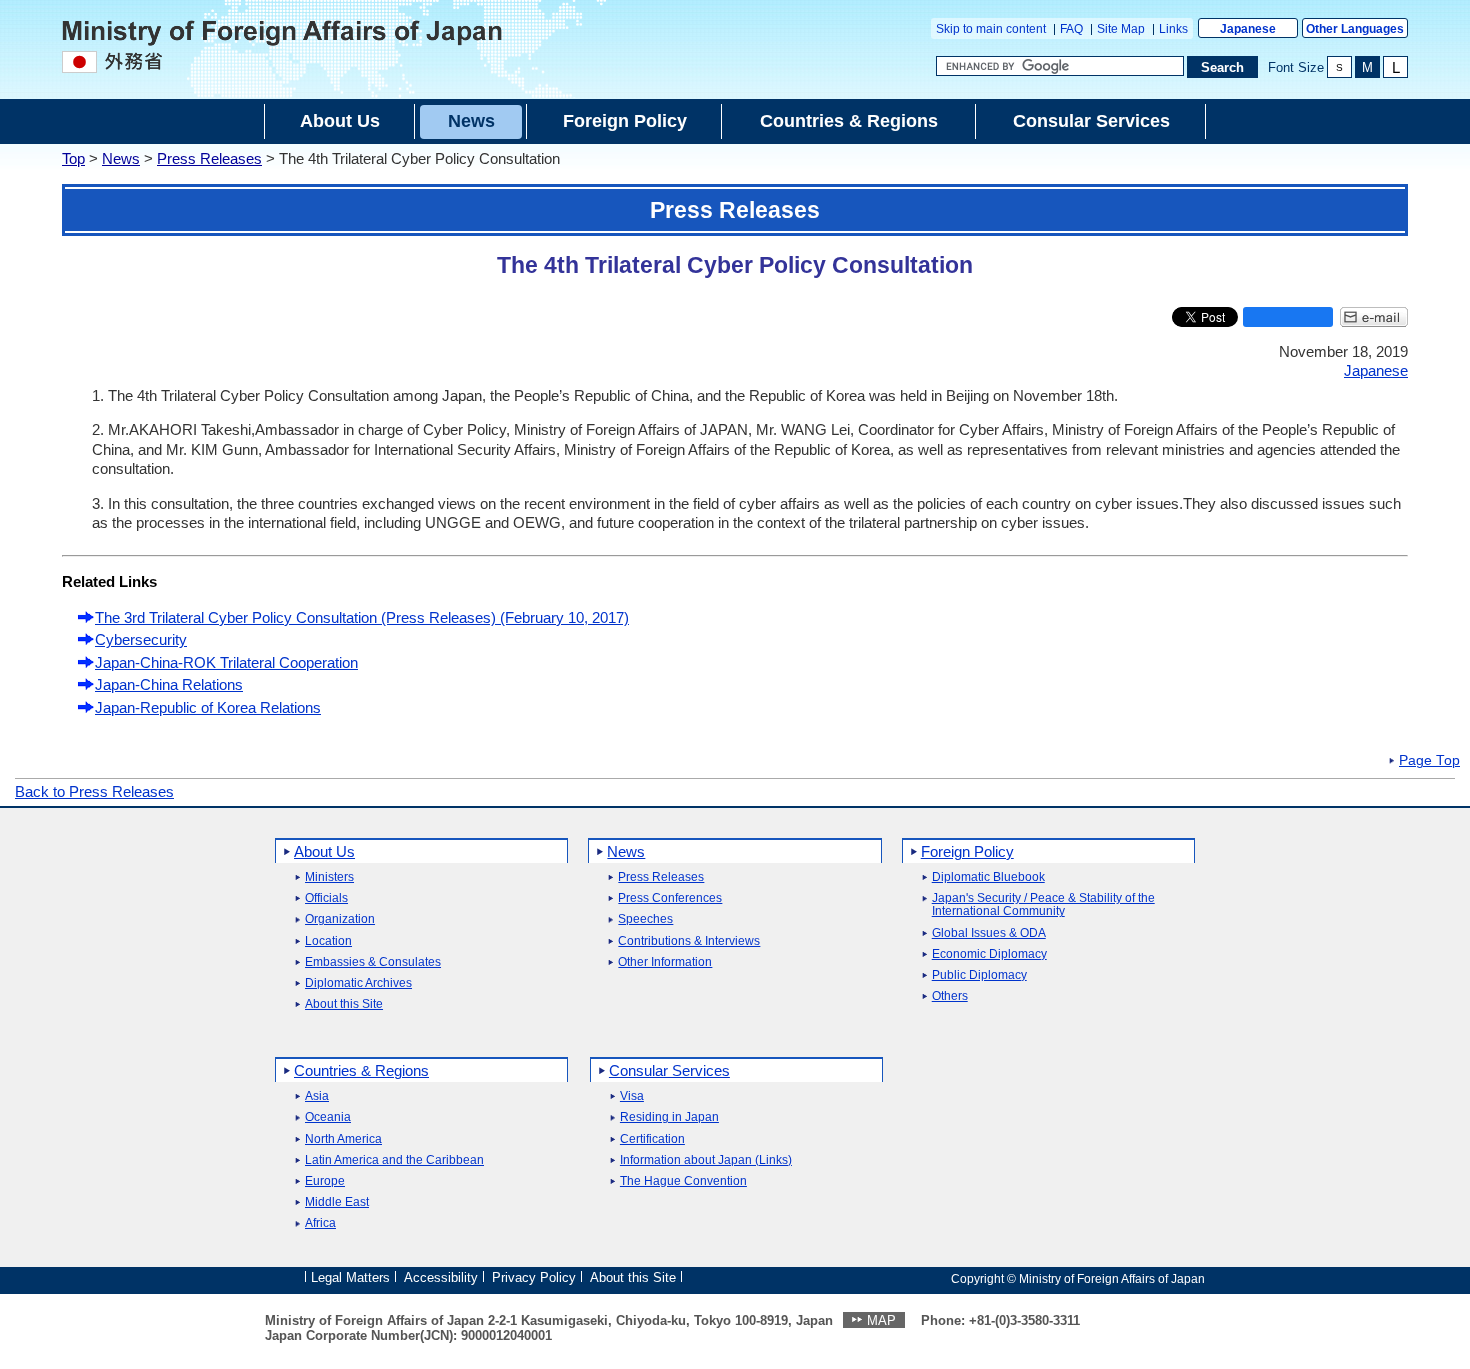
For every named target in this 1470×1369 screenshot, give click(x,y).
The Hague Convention (683, 1181)
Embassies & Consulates (373, 962)
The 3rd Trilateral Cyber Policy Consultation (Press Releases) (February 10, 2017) (362, 617)
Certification (652, 1139)
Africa (320, 1223)
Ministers (329, 877)
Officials (326, 898)
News (121, 158)
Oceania (328, 1117)
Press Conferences (670, 898)
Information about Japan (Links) (706, 1160)
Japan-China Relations (169, 684)
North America (343, 1139)
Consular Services (669, 1070)
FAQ (1071, 29)
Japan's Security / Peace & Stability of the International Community (1043, 905)
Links (1173, 29)
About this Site (344, 1004)
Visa (632, 1096)
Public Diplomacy (979, 975)
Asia (317, 1096)
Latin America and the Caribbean (394, 1160)
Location (328, 941)
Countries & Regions (361, 1070)
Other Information (665, 962)
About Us (324, 851)
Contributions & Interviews (689, 941)
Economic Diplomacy (989, 954)
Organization (340, 919)
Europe (325, 1181)
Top (73, 158)
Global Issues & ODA (989, 933)
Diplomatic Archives (358, 983)
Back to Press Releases (94, 791)
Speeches (645, 919)
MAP (881, 1320)
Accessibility (441, 1277)
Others (950, 996)
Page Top (1429, 761)
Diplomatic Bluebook (988, 877)
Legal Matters (350, 1277)
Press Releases (209, 158)
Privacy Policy (534, 1277)
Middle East (337, 1202)
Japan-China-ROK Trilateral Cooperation (226, 662)
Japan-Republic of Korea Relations (208, 707)
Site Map (1121, 29)
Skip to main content (991, 29)
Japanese (1248, 29)
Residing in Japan (669, 1117)
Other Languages (1355, 29)
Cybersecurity (141, 639)
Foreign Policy (967, 851)
